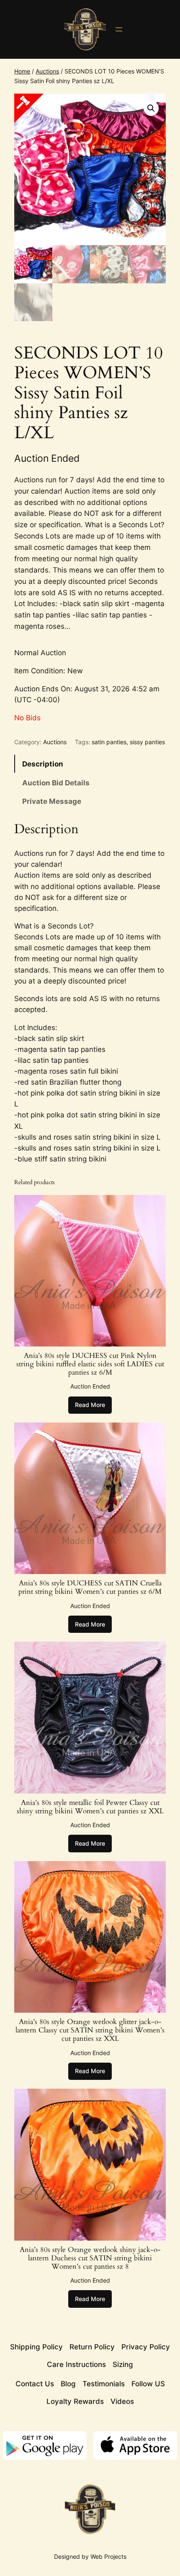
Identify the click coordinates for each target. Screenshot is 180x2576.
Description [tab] (43, 764)
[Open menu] (119, 29)
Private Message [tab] (52, 801)
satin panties (109, 742)
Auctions (47, 71)
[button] (151, 108)
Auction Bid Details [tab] (56, 783)
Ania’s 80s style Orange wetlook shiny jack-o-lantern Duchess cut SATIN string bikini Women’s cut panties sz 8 (90, 2258)
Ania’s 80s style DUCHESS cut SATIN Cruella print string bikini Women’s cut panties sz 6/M (90, 1587)
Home (22, 71)
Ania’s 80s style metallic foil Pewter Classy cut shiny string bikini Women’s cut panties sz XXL (90, 1807)
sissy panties (147, 742)
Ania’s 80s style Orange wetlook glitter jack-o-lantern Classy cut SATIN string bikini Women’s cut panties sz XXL (90, 2030)
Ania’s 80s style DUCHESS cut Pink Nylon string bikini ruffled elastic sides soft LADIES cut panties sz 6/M (90, 1364)
